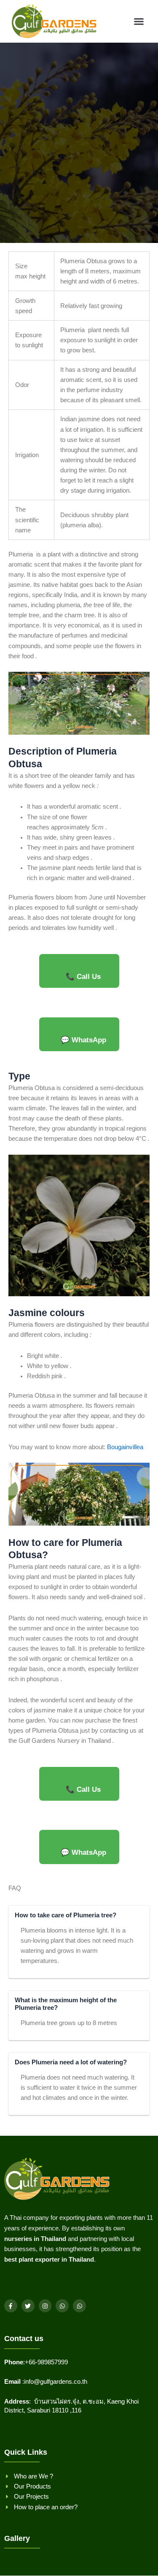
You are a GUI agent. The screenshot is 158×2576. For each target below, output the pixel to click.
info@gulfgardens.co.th (56, 2382)
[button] (139, 22)
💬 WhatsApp (83, 1040)
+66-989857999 (46, 2362)
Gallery (17, 2538)
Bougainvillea (125, 1447)
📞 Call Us (83, 977)
